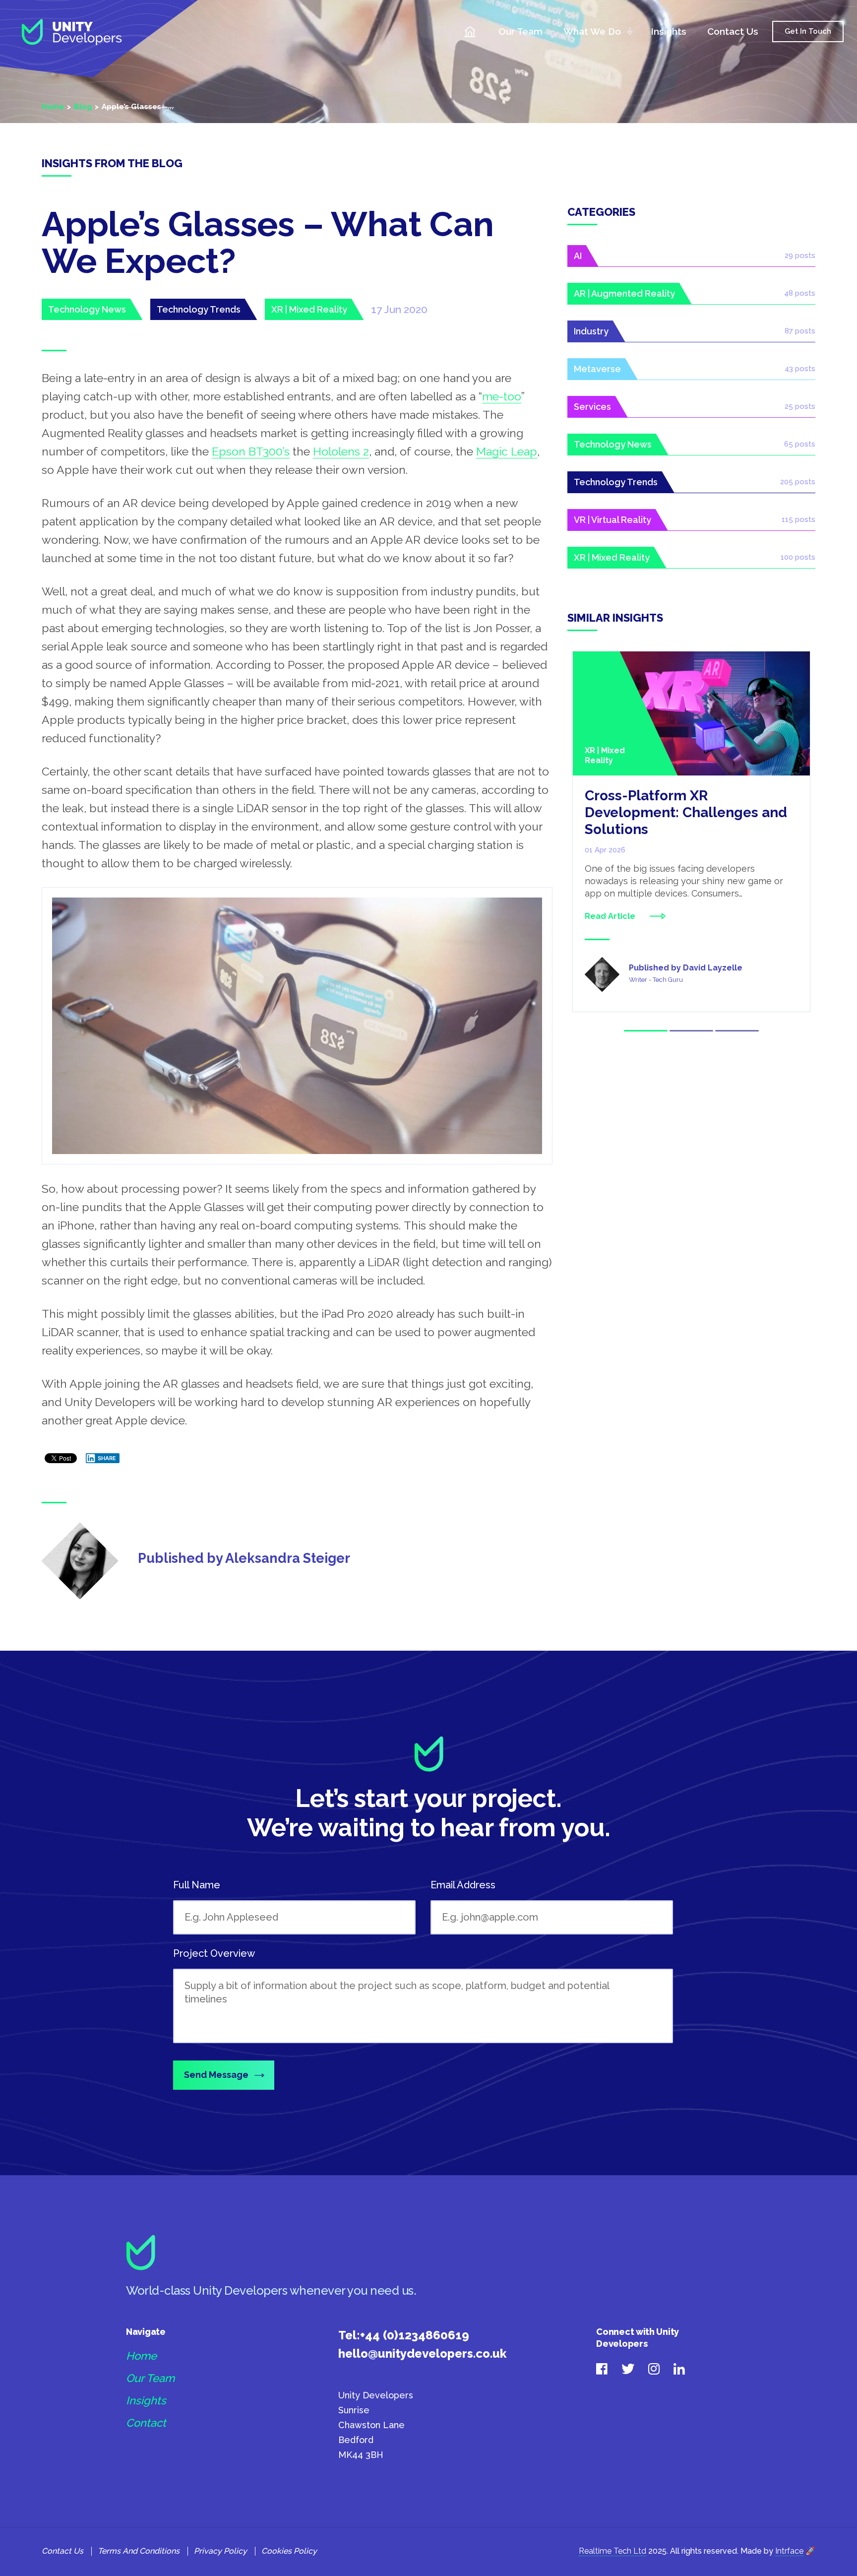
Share (107, 1458)
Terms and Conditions (139, 2551)
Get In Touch (808, 31)
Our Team (520, 31)
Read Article (610, 916)
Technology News (87, 309)
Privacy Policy (220, 2551)
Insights (669, 31)
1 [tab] (646, 1031)
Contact (146, 2423)
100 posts (798, 557)
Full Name (197, 1885)
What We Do (592, 31)
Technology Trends (199, 309)
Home (470, 32)
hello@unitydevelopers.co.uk (422, 2353)
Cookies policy (289, 2551)
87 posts (800, 331)
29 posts (800, 256)
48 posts (800, 293)
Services (592, 407)
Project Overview (214, 1953)
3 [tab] (737, 1031)
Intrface (789, 2551)
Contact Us (733, 31)
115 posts (798, 519)
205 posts (798, 482)
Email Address (463, 1885)
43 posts (800, 369)
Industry (591, 331)
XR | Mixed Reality (309, 309)
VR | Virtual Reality (612, 520)
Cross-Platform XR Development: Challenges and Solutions (686, 812)
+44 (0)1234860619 (415, 2335)
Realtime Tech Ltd (612, 2551)
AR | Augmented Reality (624, 293)
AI (578, 256)
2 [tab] (691, 1031)
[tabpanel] (691, 832)
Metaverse (597, 369)
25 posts (800, 406)
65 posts (800, 444)
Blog (83, 107)
